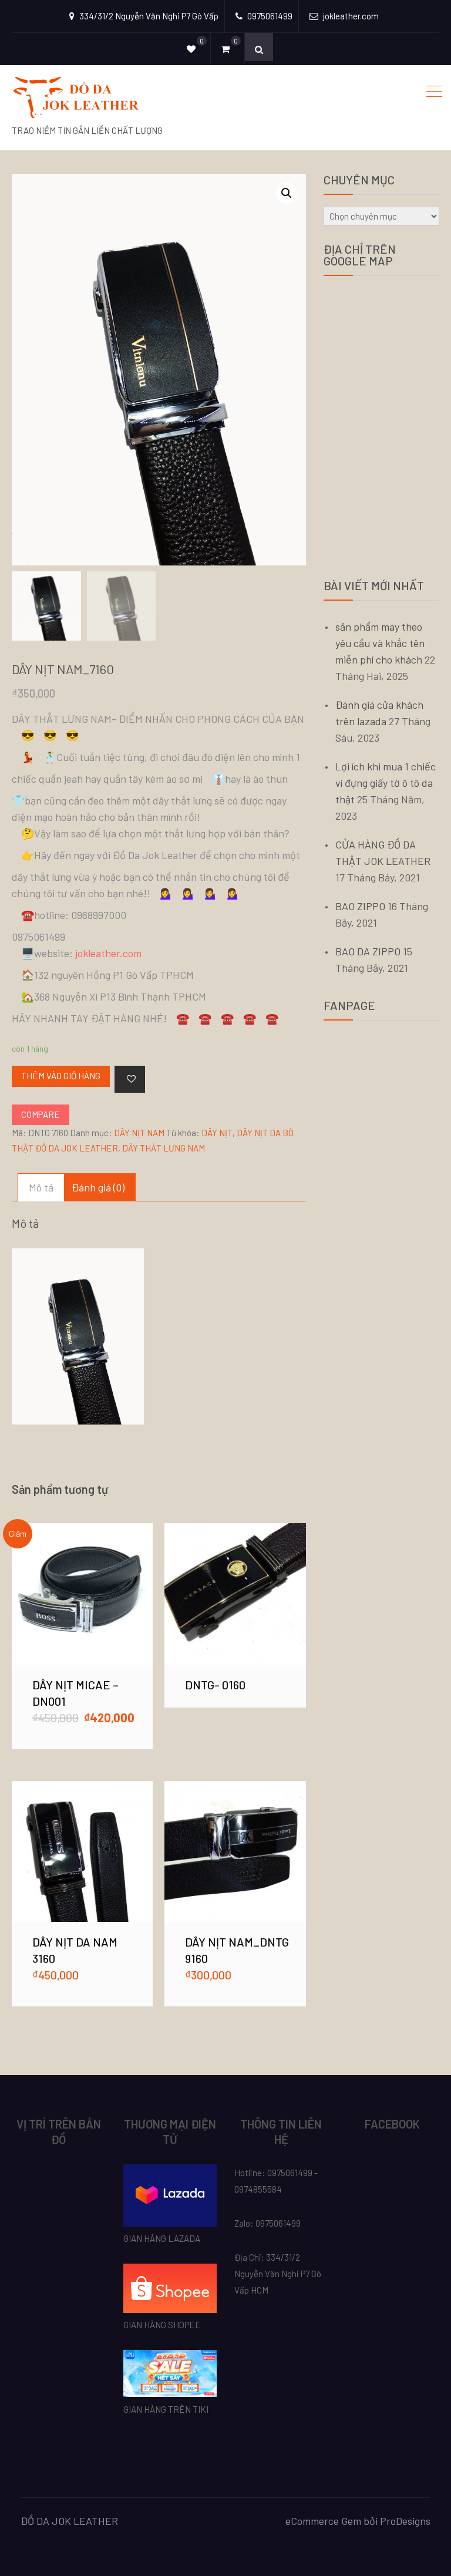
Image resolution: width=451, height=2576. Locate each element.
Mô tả (41, 1187)
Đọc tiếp (235, 1594)
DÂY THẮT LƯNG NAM (164, 1148)
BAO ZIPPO (360, 906)
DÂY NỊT (217, 1133)
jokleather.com (108, 953)
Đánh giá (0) (98, 1187)
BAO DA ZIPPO (368, 951)
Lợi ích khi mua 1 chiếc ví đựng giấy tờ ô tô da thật (386, 783)
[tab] (41, 1187)
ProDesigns (405, 2521)
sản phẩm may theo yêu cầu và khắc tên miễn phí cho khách (380, 643)
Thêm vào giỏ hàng (61, 1076)
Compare (41, 1114)
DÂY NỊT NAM (139, 1133)
